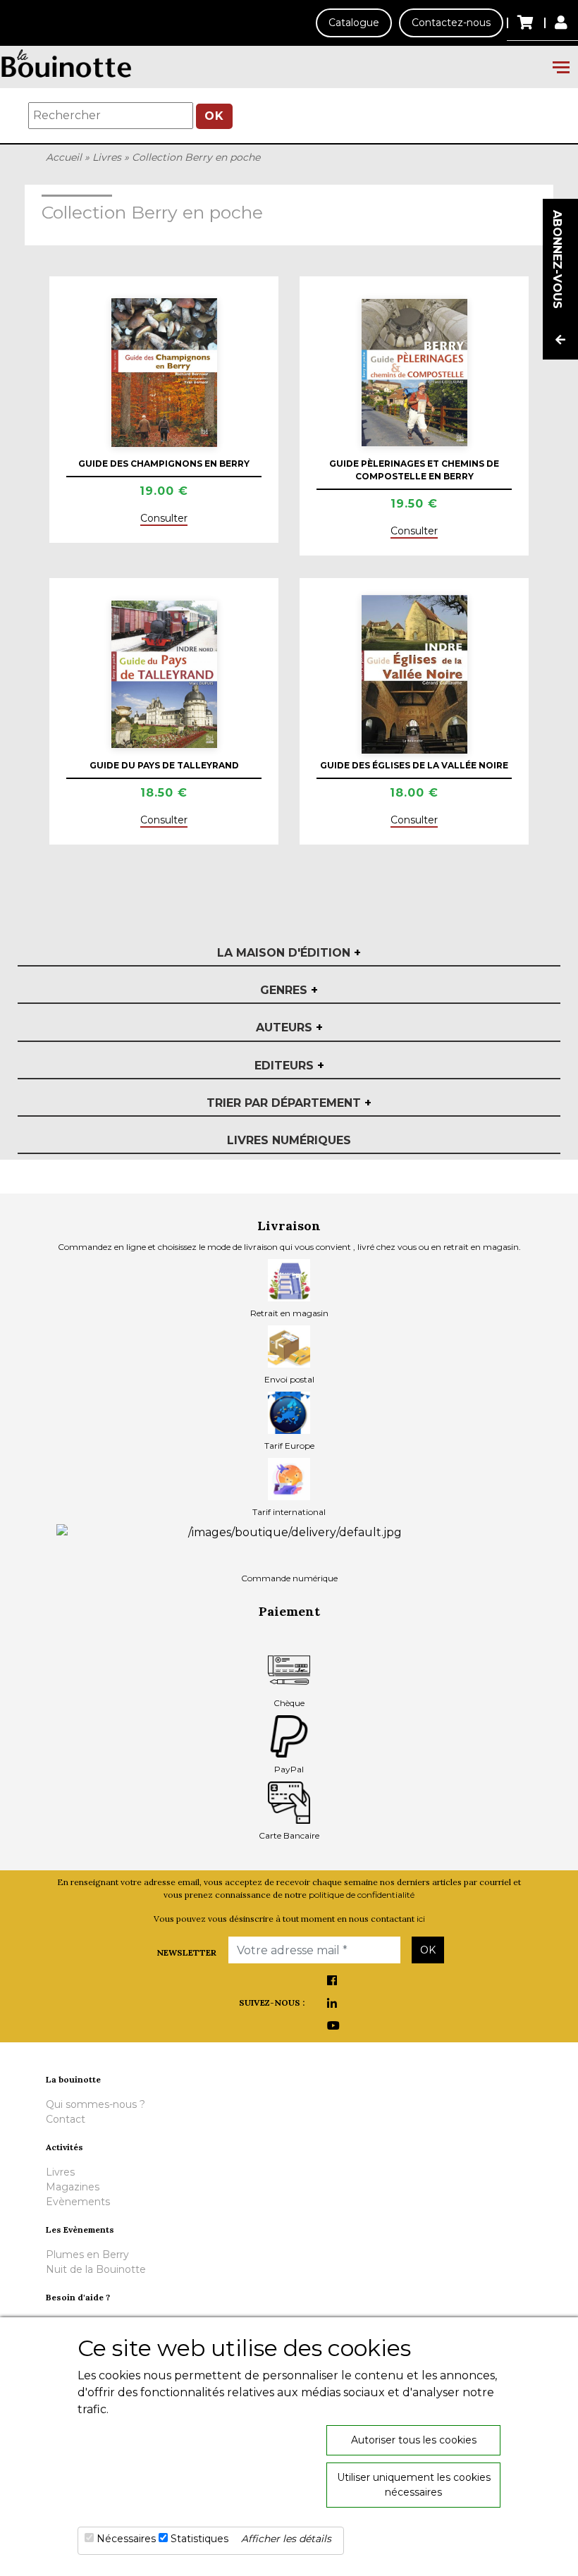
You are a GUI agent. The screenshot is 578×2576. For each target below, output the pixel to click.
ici (421, 1919)
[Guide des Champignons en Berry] (164, 372)
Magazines (73, 2187)
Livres (107, 157)
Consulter (164, 518)
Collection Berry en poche (196, 157)
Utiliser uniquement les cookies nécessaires (414, 2485)
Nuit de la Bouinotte (96, 2269)
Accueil (64, 157)
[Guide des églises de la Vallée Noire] (414, 674)
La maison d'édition (289, 953)
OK (214, 116)
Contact (66, 2119)
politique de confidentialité (362, 1895)
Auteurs (289, 1028)
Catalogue (354, 23)
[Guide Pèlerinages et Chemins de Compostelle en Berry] (414, 373)
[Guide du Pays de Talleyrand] (164, 674)
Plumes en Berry (87, 2255)
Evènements (78, 2202)
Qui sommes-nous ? (96, 2104)
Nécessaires (126, 2539)
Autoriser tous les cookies (414, 2440)
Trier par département (289, 1103)
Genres (289, 990)
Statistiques (199, 2539)
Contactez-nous (451, 23)
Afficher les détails (286, 2539)
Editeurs (289, 1066)
